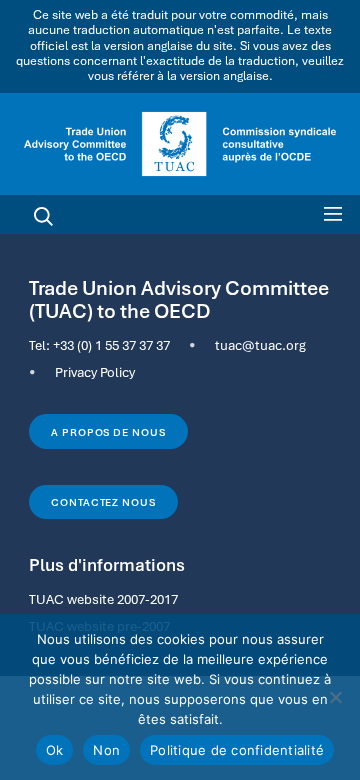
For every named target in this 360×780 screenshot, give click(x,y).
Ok (55, 750)
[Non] (335, 697)
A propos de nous (108, 432)
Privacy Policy (95, 372)
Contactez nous (103, 502)
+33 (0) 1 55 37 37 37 (111, 345)
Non (106, 750)
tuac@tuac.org (260, 345)
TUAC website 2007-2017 (103, 599)
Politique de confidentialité (237, 750)
